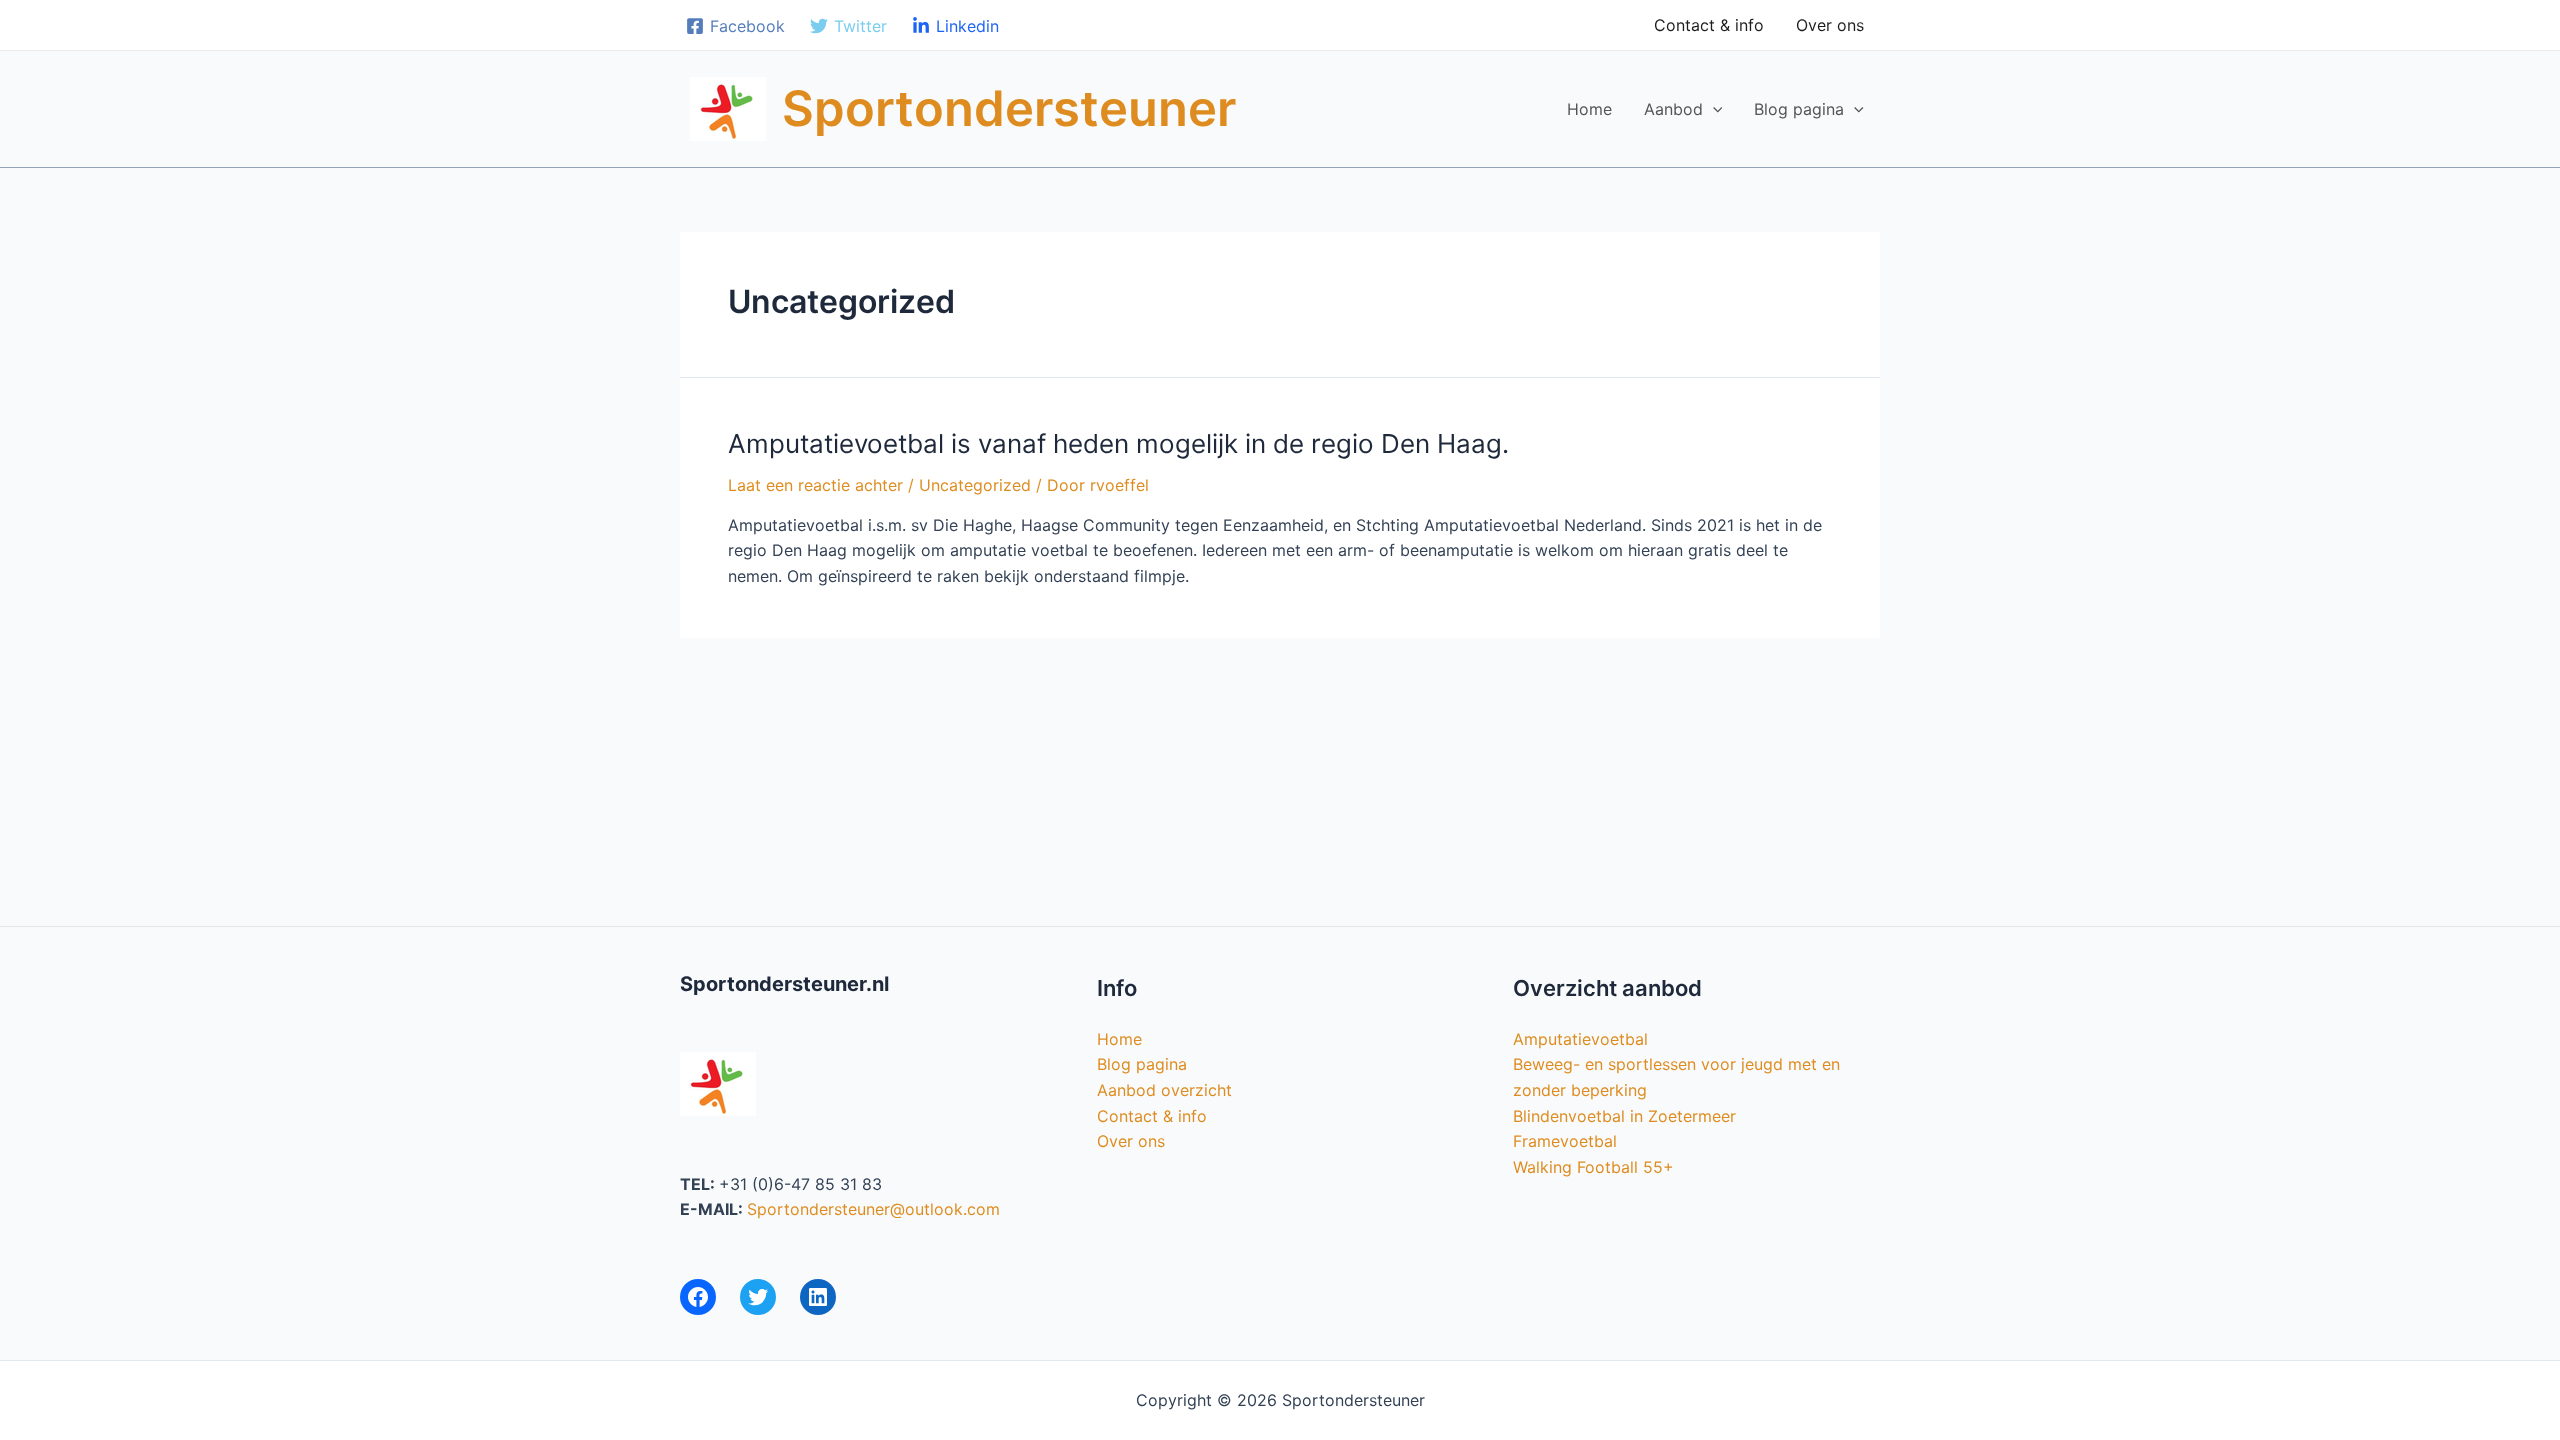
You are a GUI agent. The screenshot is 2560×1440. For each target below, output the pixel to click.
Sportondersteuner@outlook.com (873, 1209)
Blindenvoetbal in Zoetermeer (1624, 1116)
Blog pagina (1799, 109)
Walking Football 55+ (1593, 1167)
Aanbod (1673, 109)
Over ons (1830, 25)
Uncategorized (975, 485)
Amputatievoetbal (1580, 1039)
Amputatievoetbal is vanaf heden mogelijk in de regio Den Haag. (1118, 443)
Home (1589, 109)
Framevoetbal (1565, 1141)
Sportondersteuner (1009, 108)
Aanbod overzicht (1164, 1090)
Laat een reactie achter (815, 485)
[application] (1713, 109)
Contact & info (1709, 25)
